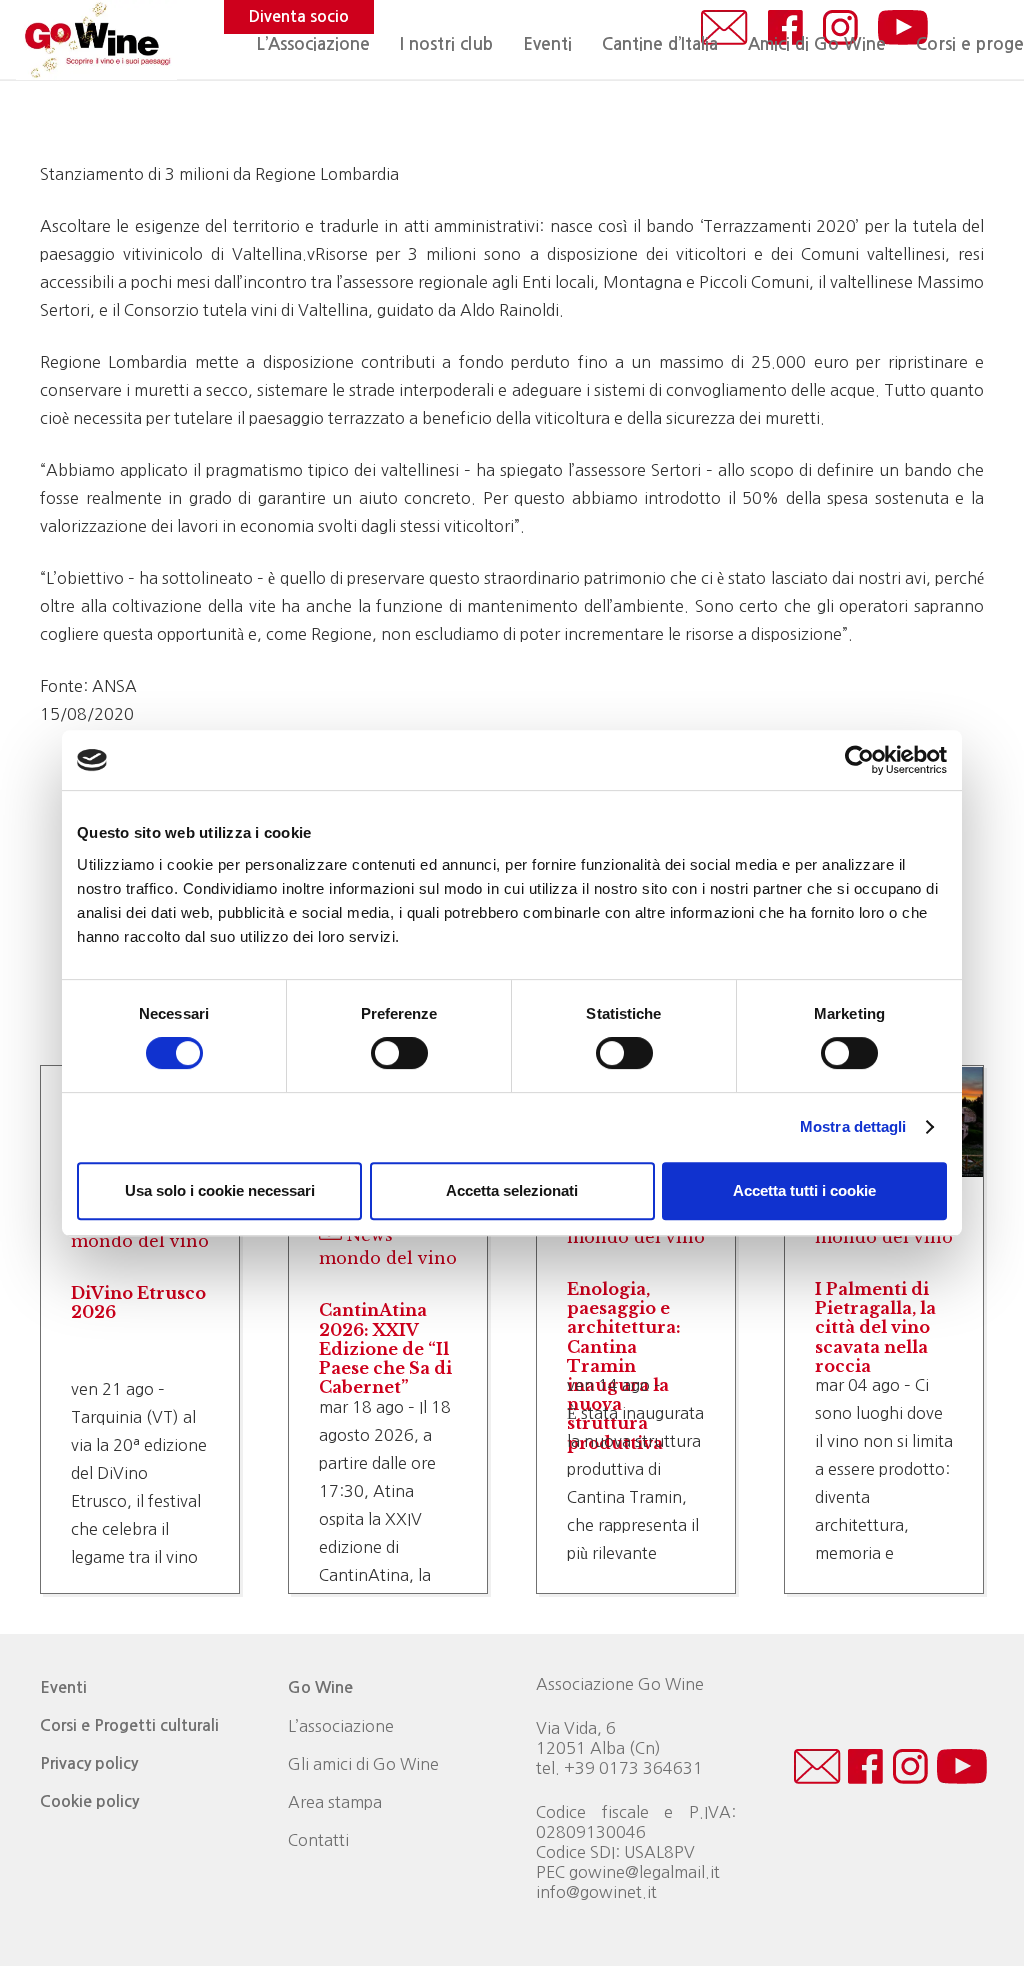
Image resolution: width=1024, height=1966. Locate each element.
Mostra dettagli (853, 1126)
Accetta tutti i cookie (804, 1190)
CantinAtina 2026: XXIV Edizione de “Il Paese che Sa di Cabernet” (385, 1348)
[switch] (399, 1053)
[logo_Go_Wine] (96, 40)
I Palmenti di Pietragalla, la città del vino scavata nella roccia (875, 1327)
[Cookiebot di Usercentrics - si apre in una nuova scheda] (859, 760)
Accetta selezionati (512, 1190)
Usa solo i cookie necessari (220, 1190)
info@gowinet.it (596, 1892)
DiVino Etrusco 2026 (138, 1302)
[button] (582, 45)
